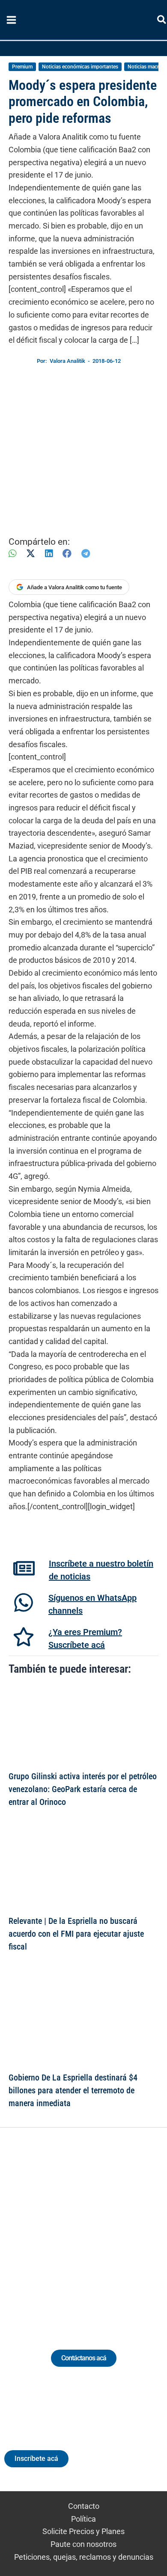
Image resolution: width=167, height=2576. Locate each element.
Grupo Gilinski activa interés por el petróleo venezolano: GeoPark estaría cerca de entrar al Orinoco (83, 1789)
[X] (31, 553)
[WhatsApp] (12, 553)
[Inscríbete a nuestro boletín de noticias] (24, 1568)
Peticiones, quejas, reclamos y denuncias (84, 2557)
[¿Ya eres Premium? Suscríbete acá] (24, 1637)
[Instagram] (76, 2228)
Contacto (84, 2506)
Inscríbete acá (36, 2459)
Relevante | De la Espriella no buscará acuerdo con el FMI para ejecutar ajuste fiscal (76, 1934)
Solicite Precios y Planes (83, 2531)
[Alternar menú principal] (11, 20)
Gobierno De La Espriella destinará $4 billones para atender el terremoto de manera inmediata (73, 2090)
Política (83, 2519)
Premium (22, 67)
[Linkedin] (60, 2228)
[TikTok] (91, 2228)
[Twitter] (44, 2228)
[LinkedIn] (49, 553)
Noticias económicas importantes (80, 67)
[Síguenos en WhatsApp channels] (24, 1603)
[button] (162, 21)
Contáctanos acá (84, 2358)
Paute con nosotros (83, 2544)
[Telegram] (86, 553)
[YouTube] (107, 2228)
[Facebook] (67, 553)
